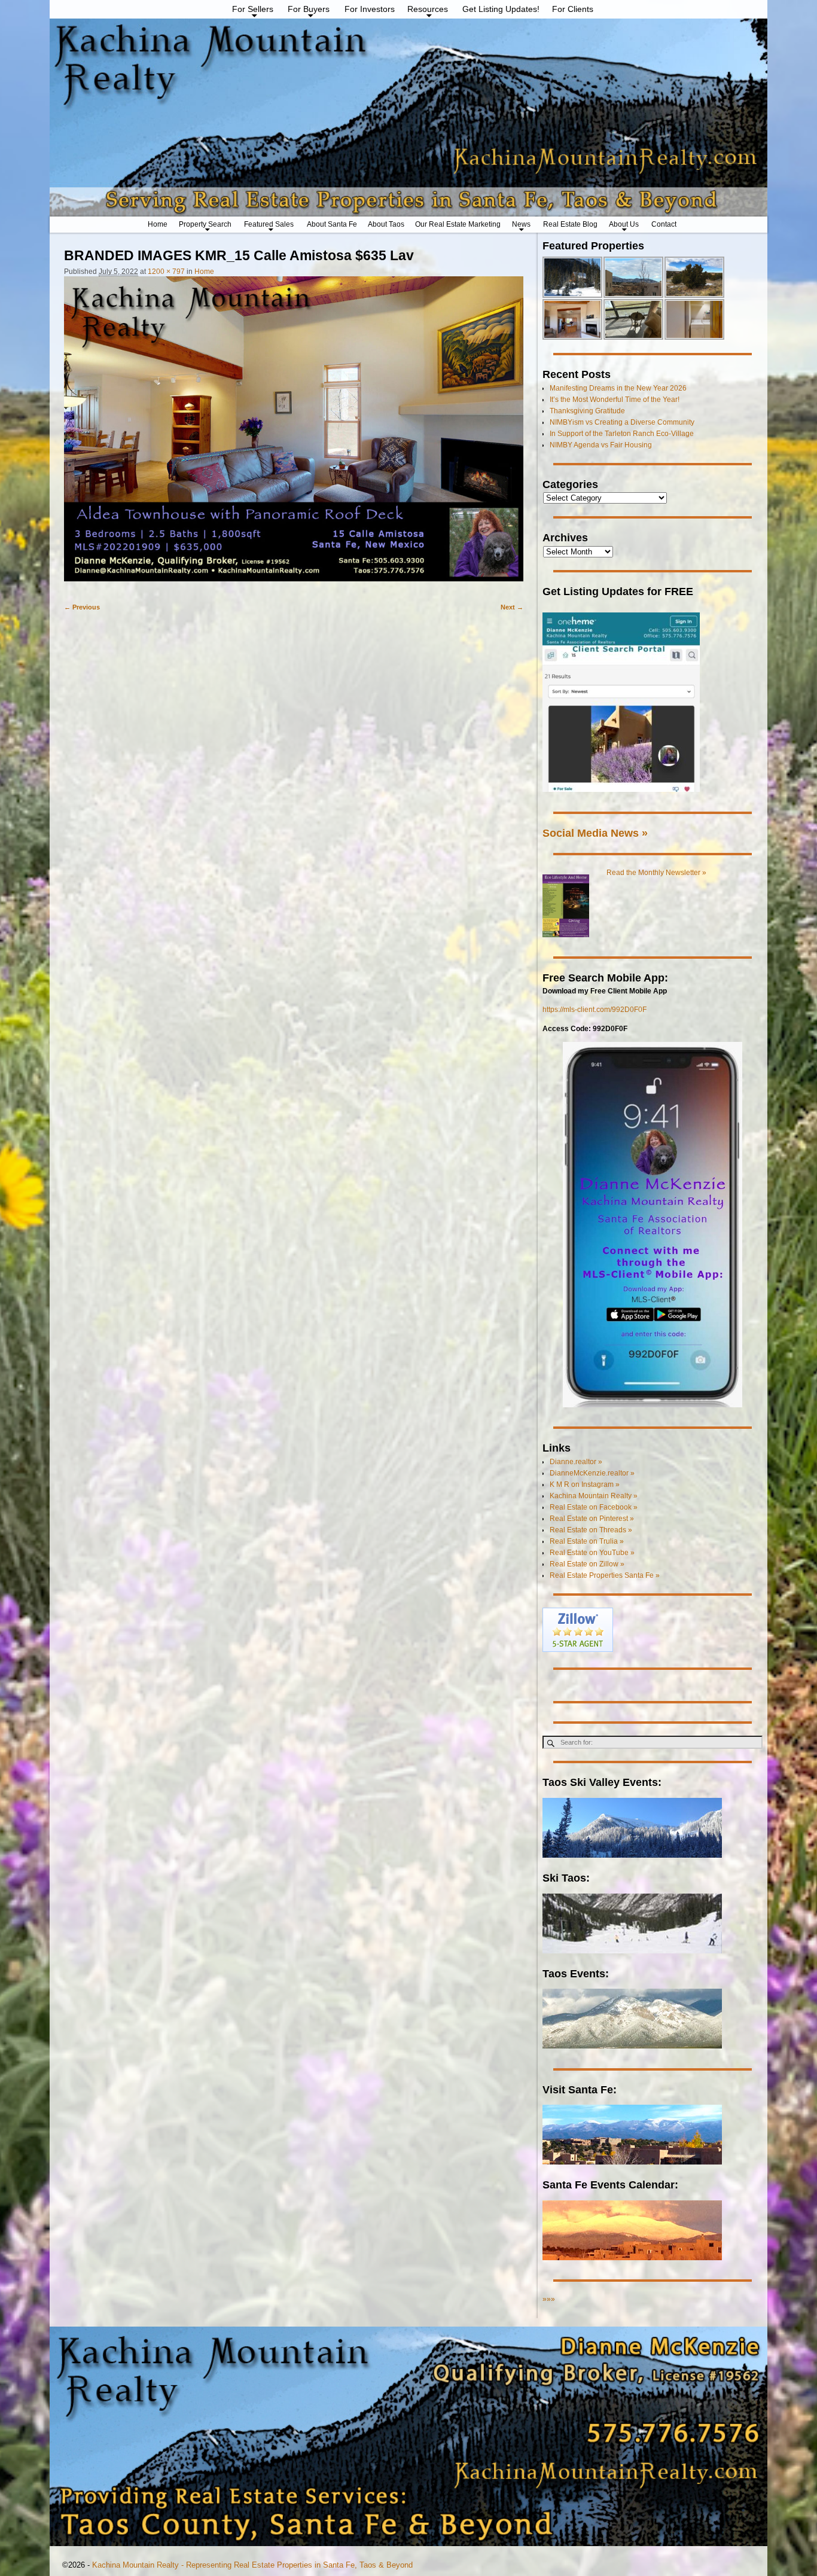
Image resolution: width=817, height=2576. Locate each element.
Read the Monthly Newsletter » (656, 873)
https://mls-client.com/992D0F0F (595, 1010)
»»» (549, 2299)
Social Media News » (595, 833)
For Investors (370, 9)
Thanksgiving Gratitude (587, 411)
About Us (624, 224)
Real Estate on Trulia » (587, 1541)
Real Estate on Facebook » (594, 1507)
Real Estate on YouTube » (592, 1553)
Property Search (205, 224)
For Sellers (253, 9)
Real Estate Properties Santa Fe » (605, 1575)
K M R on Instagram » (585, 1484)
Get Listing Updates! (501, 9)
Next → (512, 607)
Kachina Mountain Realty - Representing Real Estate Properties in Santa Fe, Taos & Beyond (252, 2565)
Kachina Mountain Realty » (594, 1496)
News (521, 224)
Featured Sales (269, 224)
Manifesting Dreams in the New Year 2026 (618, 388)
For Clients (573, 9)
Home (158, 224)
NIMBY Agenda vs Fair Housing (601, 445)
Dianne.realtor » (576, 1462)
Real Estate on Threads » (591, 1530)
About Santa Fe (332, 224)
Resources (428, 9)
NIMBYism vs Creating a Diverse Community (622, 422)
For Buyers (309, 9)
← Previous (82, 607)
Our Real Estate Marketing (458, 224)
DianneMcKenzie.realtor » (592, 1473)
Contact (664, 224)
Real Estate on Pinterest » (592, 1519)
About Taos (386, 224)
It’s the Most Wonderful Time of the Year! (615, 400)
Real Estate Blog (570, 224)
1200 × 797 (166, 272)
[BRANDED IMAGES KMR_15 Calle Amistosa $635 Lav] (294, 434)
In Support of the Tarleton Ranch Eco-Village (622, 434)
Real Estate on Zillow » (587, 1564)
